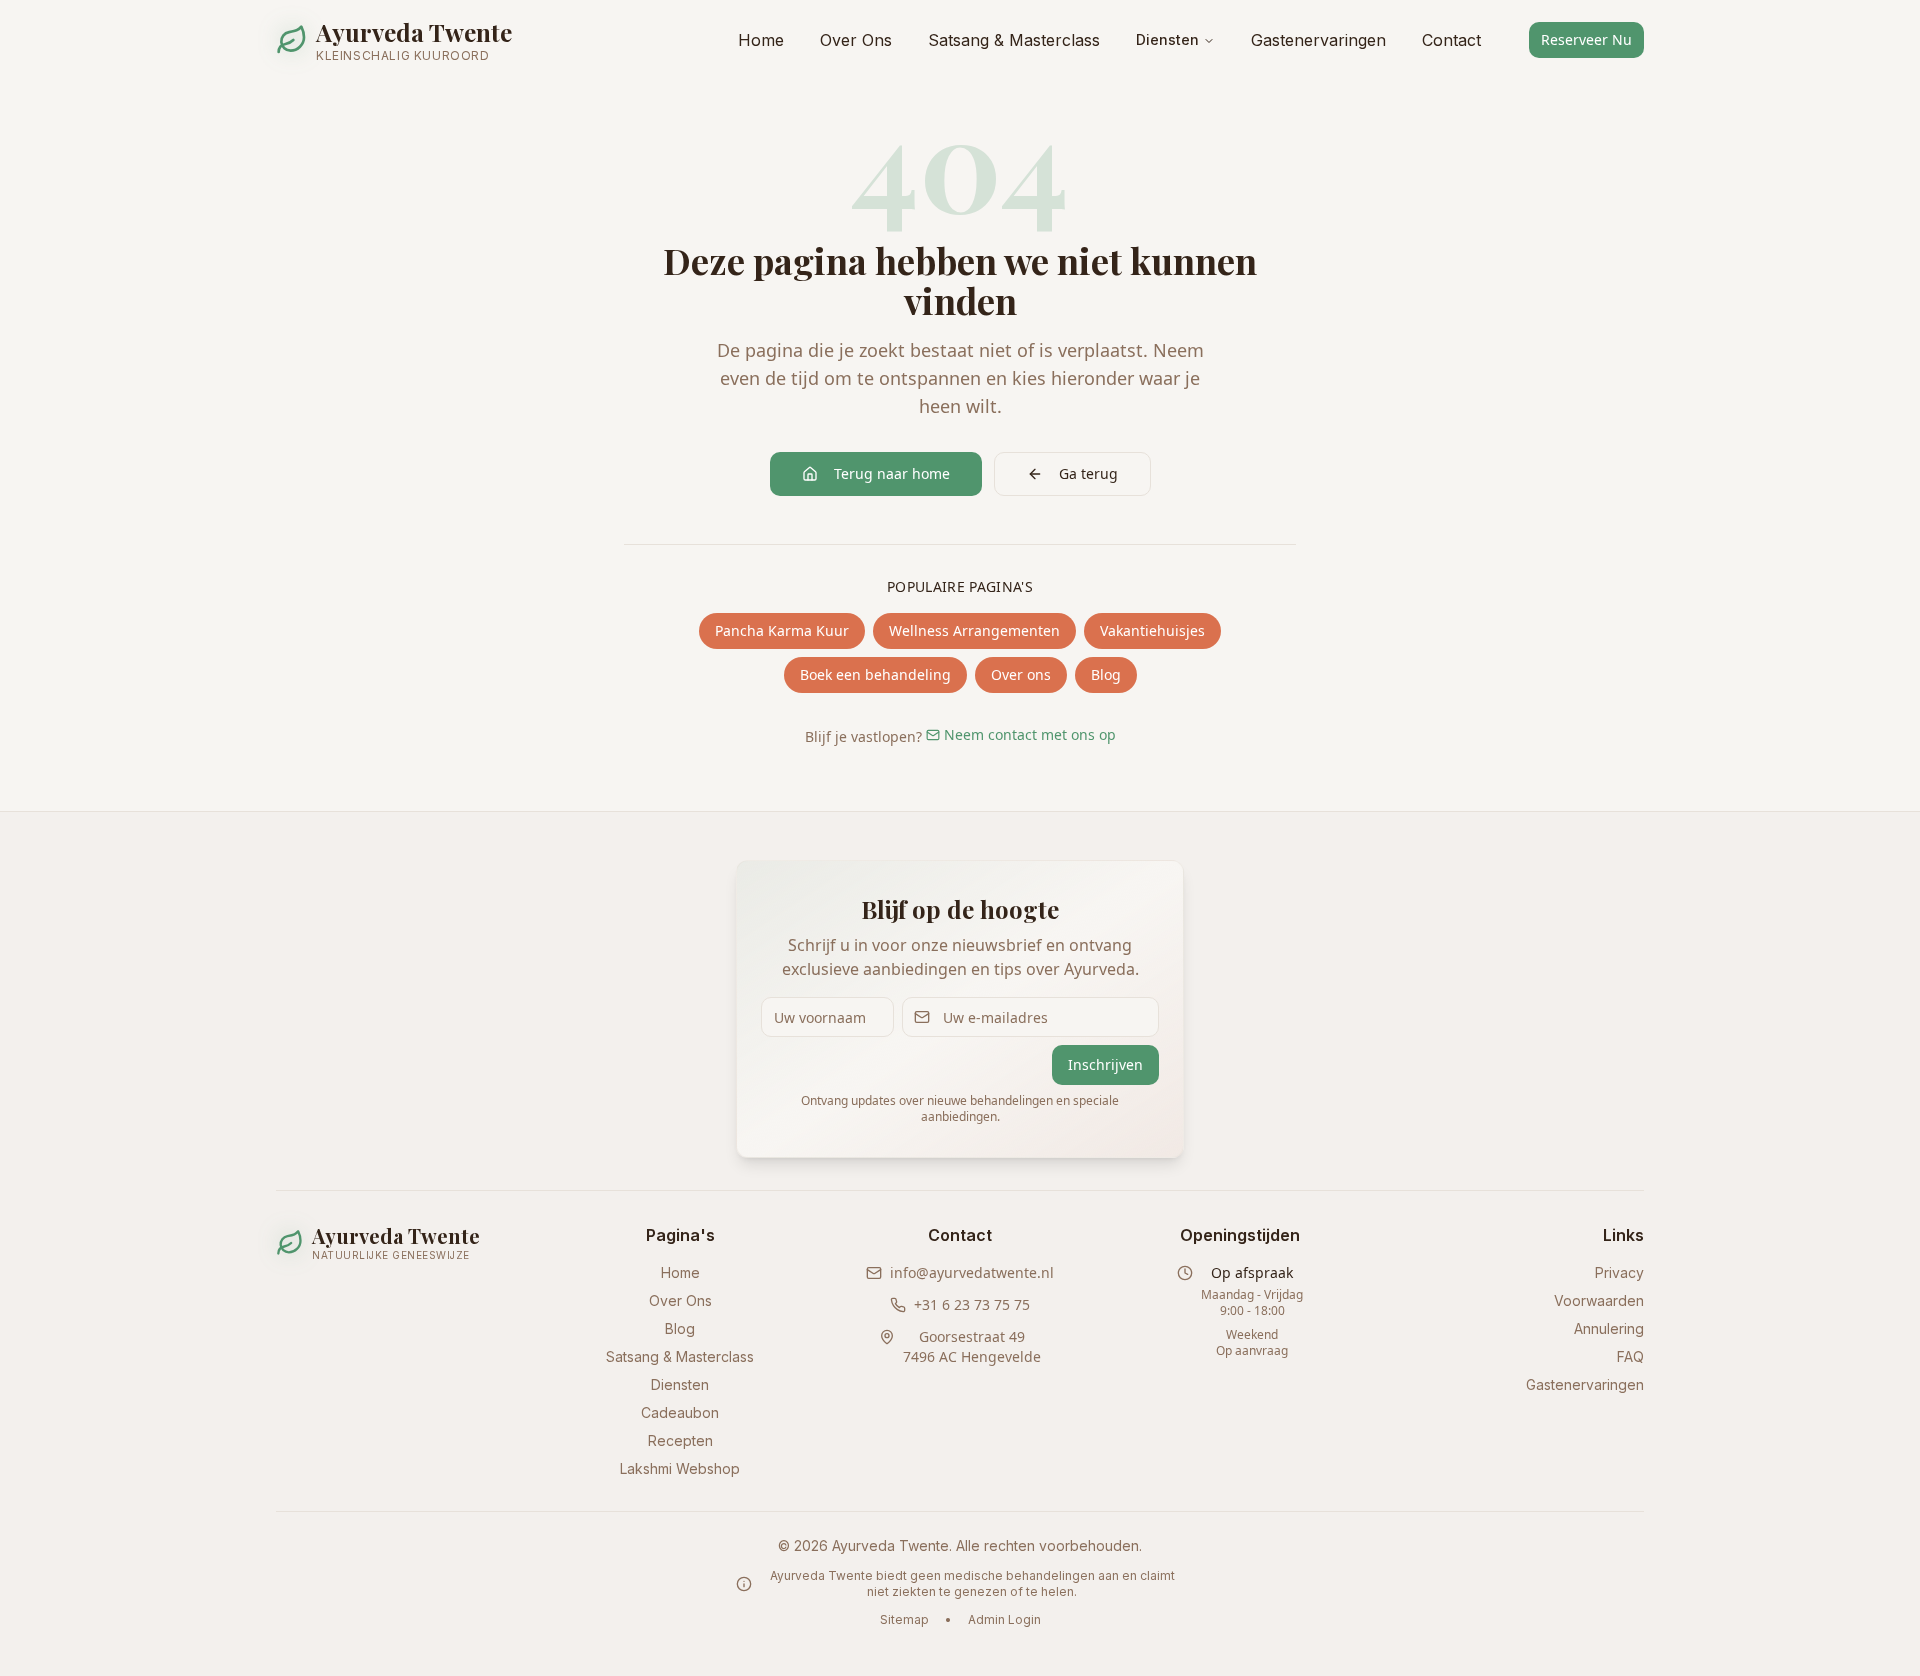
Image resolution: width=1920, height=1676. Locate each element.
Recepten (680, 1440)
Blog (1106, 674)
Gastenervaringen (1318, 40)
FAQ (1630, 1356)
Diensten (1167, 39)
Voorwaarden (1599, 1300)
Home (761, 40)
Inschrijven (1105, 1064)
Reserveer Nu (1586, 39)
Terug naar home (892, 473)
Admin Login (1004, 1619)
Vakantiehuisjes (1152, 630)
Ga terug (1088, 473)
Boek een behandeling (875, 674)
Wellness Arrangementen (974, 630)
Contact (1451, 40)
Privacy (1619, 1272)
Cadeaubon (680, 1412)
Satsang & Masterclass (1014, 40)
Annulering (1609, 1328)
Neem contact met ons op (1030, 734)
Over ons (1021, 674)
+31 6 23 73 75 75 (972, 1304)
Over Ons (856, 40)
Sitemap (904, 1619)
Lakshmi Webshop (680, 1468)
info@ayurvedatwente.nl (972, 1272)
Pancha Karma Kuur (782, 630)
